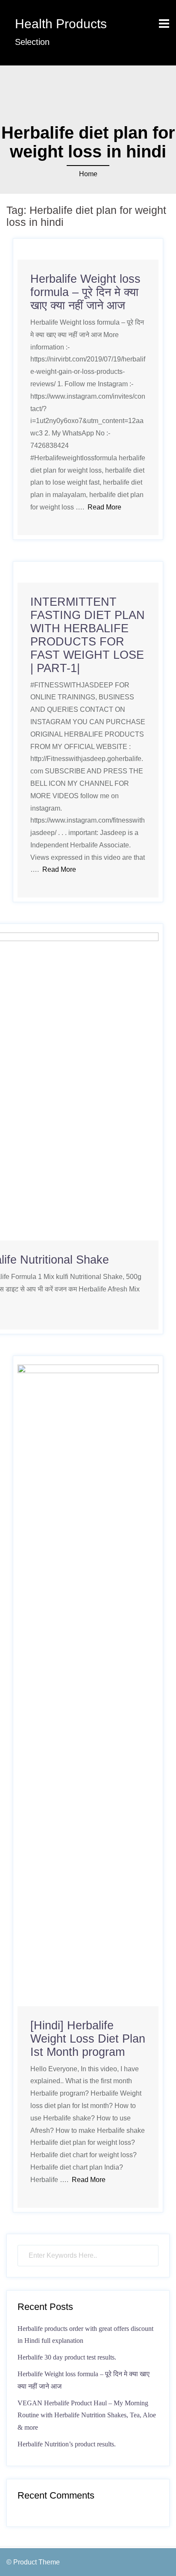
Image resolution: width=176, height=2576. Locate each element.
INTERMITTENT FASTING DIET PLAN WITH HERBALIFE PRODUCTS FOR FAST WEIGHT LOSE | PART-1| (88, 635)
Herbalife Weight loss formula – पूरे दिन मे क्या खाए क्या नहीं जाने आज (85, 292)
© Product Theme (33, 2562)
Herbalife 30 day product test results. (67, 2357)
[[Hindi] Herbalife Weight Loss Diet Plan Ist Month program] (88, 1685)
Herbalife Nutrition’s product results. (67, 2444)
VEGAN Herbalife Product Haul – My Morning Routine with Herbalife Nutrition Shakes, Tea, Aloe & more (87, 2415)
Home (88, 174)
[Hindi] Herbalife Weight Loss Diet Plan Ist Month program (88, 2039)
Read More (104, 507)
